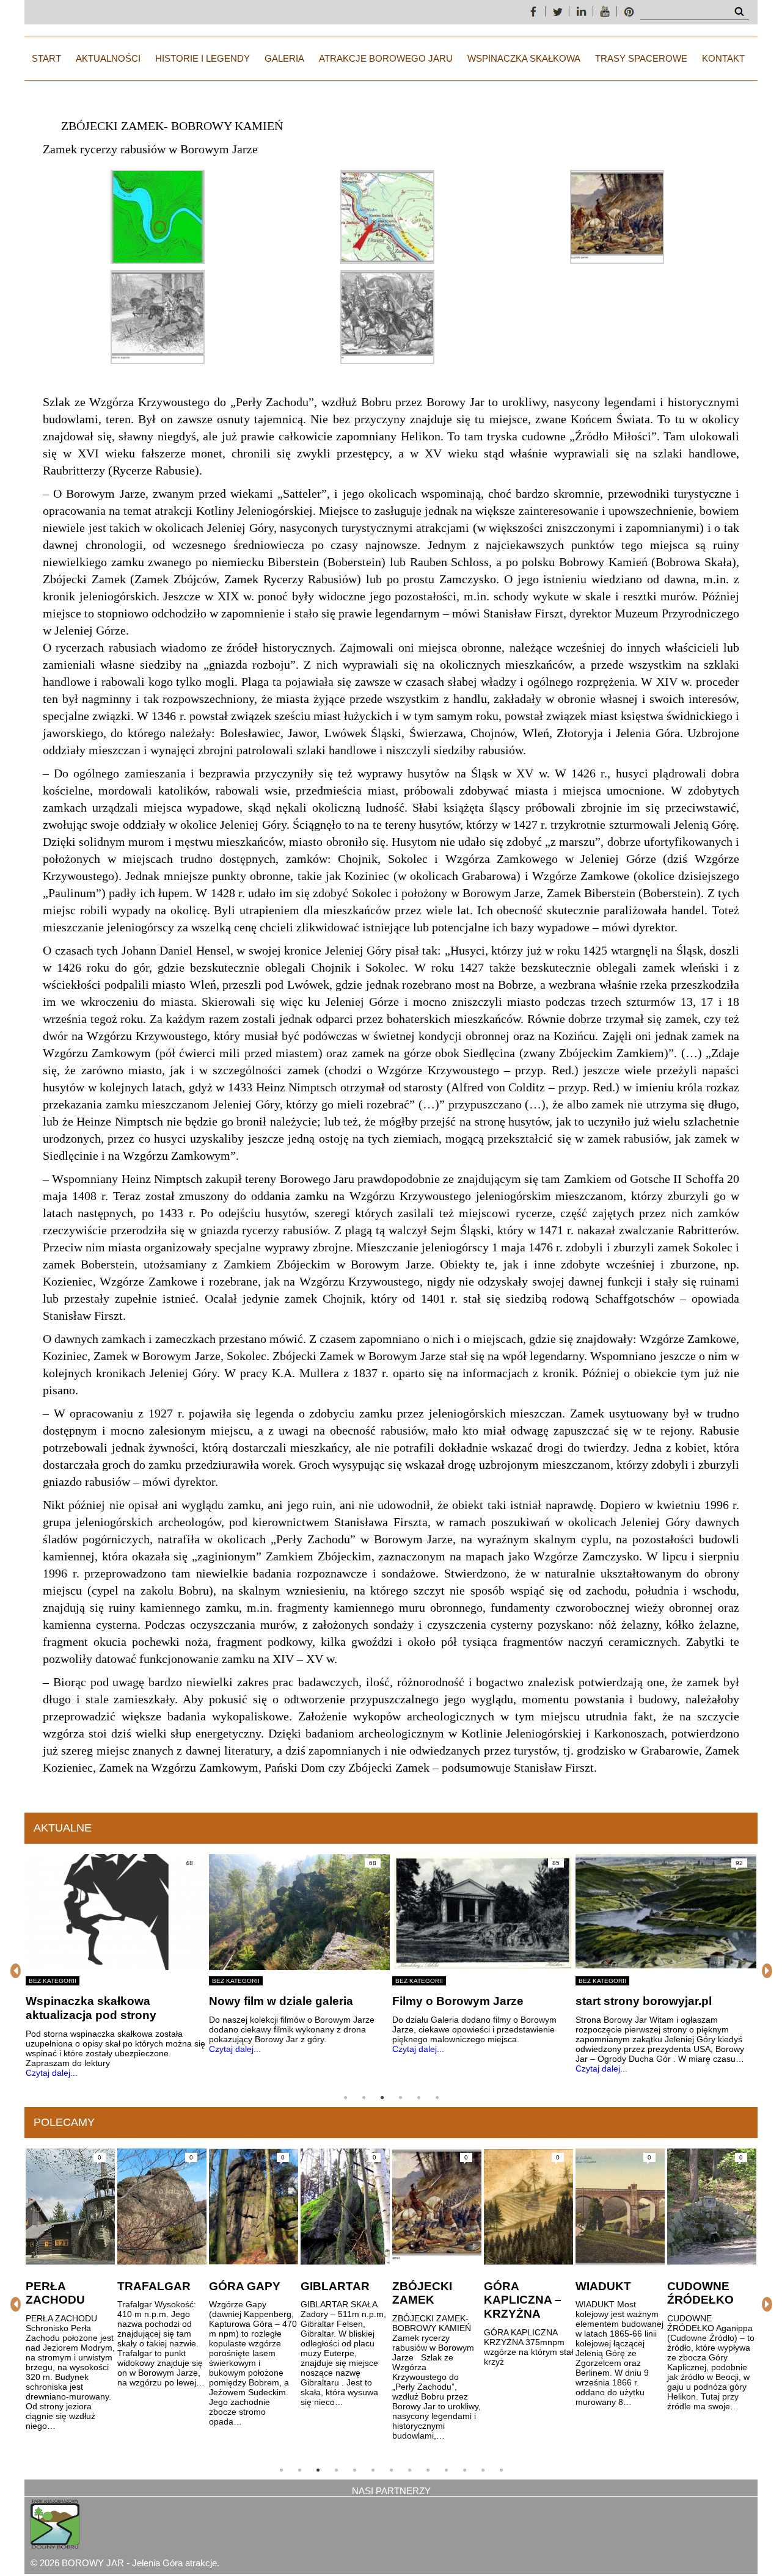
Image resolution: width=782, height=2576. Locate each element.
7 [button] (391, 2470)
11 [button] (464, 2470)
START (46, 58)
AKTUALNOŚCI (108, 58)
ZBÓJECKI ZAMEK (331, 2293)
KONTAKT (723, 58)
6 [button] (437, 2098)
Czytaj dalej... (52, 2049)
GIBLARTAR (244, 2286)
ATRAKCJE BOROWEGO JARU (386, 58)
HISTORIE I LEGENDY (203, 58)
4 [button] (400, 2098)
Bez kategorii (53, 1981)
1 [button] (345, 2098)
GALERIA (284, 58)
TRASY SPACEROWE (641, 58)
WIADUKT (512, 2286)
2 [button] (364, 2098)
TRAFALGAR (63, 2286)
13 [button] (501, 2470)
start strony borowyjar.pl (460, 2001)
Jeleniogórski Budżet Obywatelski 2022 (635, 2008)
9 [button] (428, 2470)
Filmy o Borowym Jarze (275, 2001)
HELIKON (694, 2286)
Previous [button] (15, 1971)
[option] (116, 1954)
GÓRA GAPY (154, 2286)
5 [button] (418, 2098)
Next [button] (767, 1971)
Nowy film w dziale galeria (98, 2001)
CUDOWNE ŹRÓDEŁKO (609, 2293)
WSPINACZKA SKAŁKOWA (524, 58)
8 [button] (409, 2470)
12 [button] (483, 2470)
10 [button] (446, 2470)
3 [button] (382, 2098)
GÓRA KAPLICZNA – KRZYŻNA (432, 2300)
